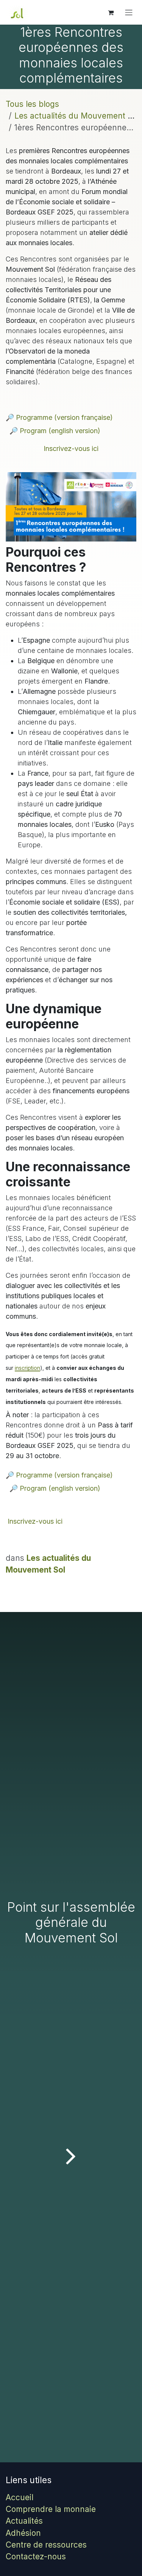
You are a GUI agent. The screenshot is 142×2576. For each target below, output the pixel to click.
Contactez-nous (36, 2556)
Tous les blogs (32, 104)
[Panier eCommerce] (111, 13)
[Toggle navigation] (129, 13)
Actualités (24, 2521)
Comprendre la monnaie (51, 2509)
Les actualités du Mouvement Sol (77, 116)
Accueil (20, 2497)
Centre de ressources (46, 2545)
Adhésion (23, 2533)
